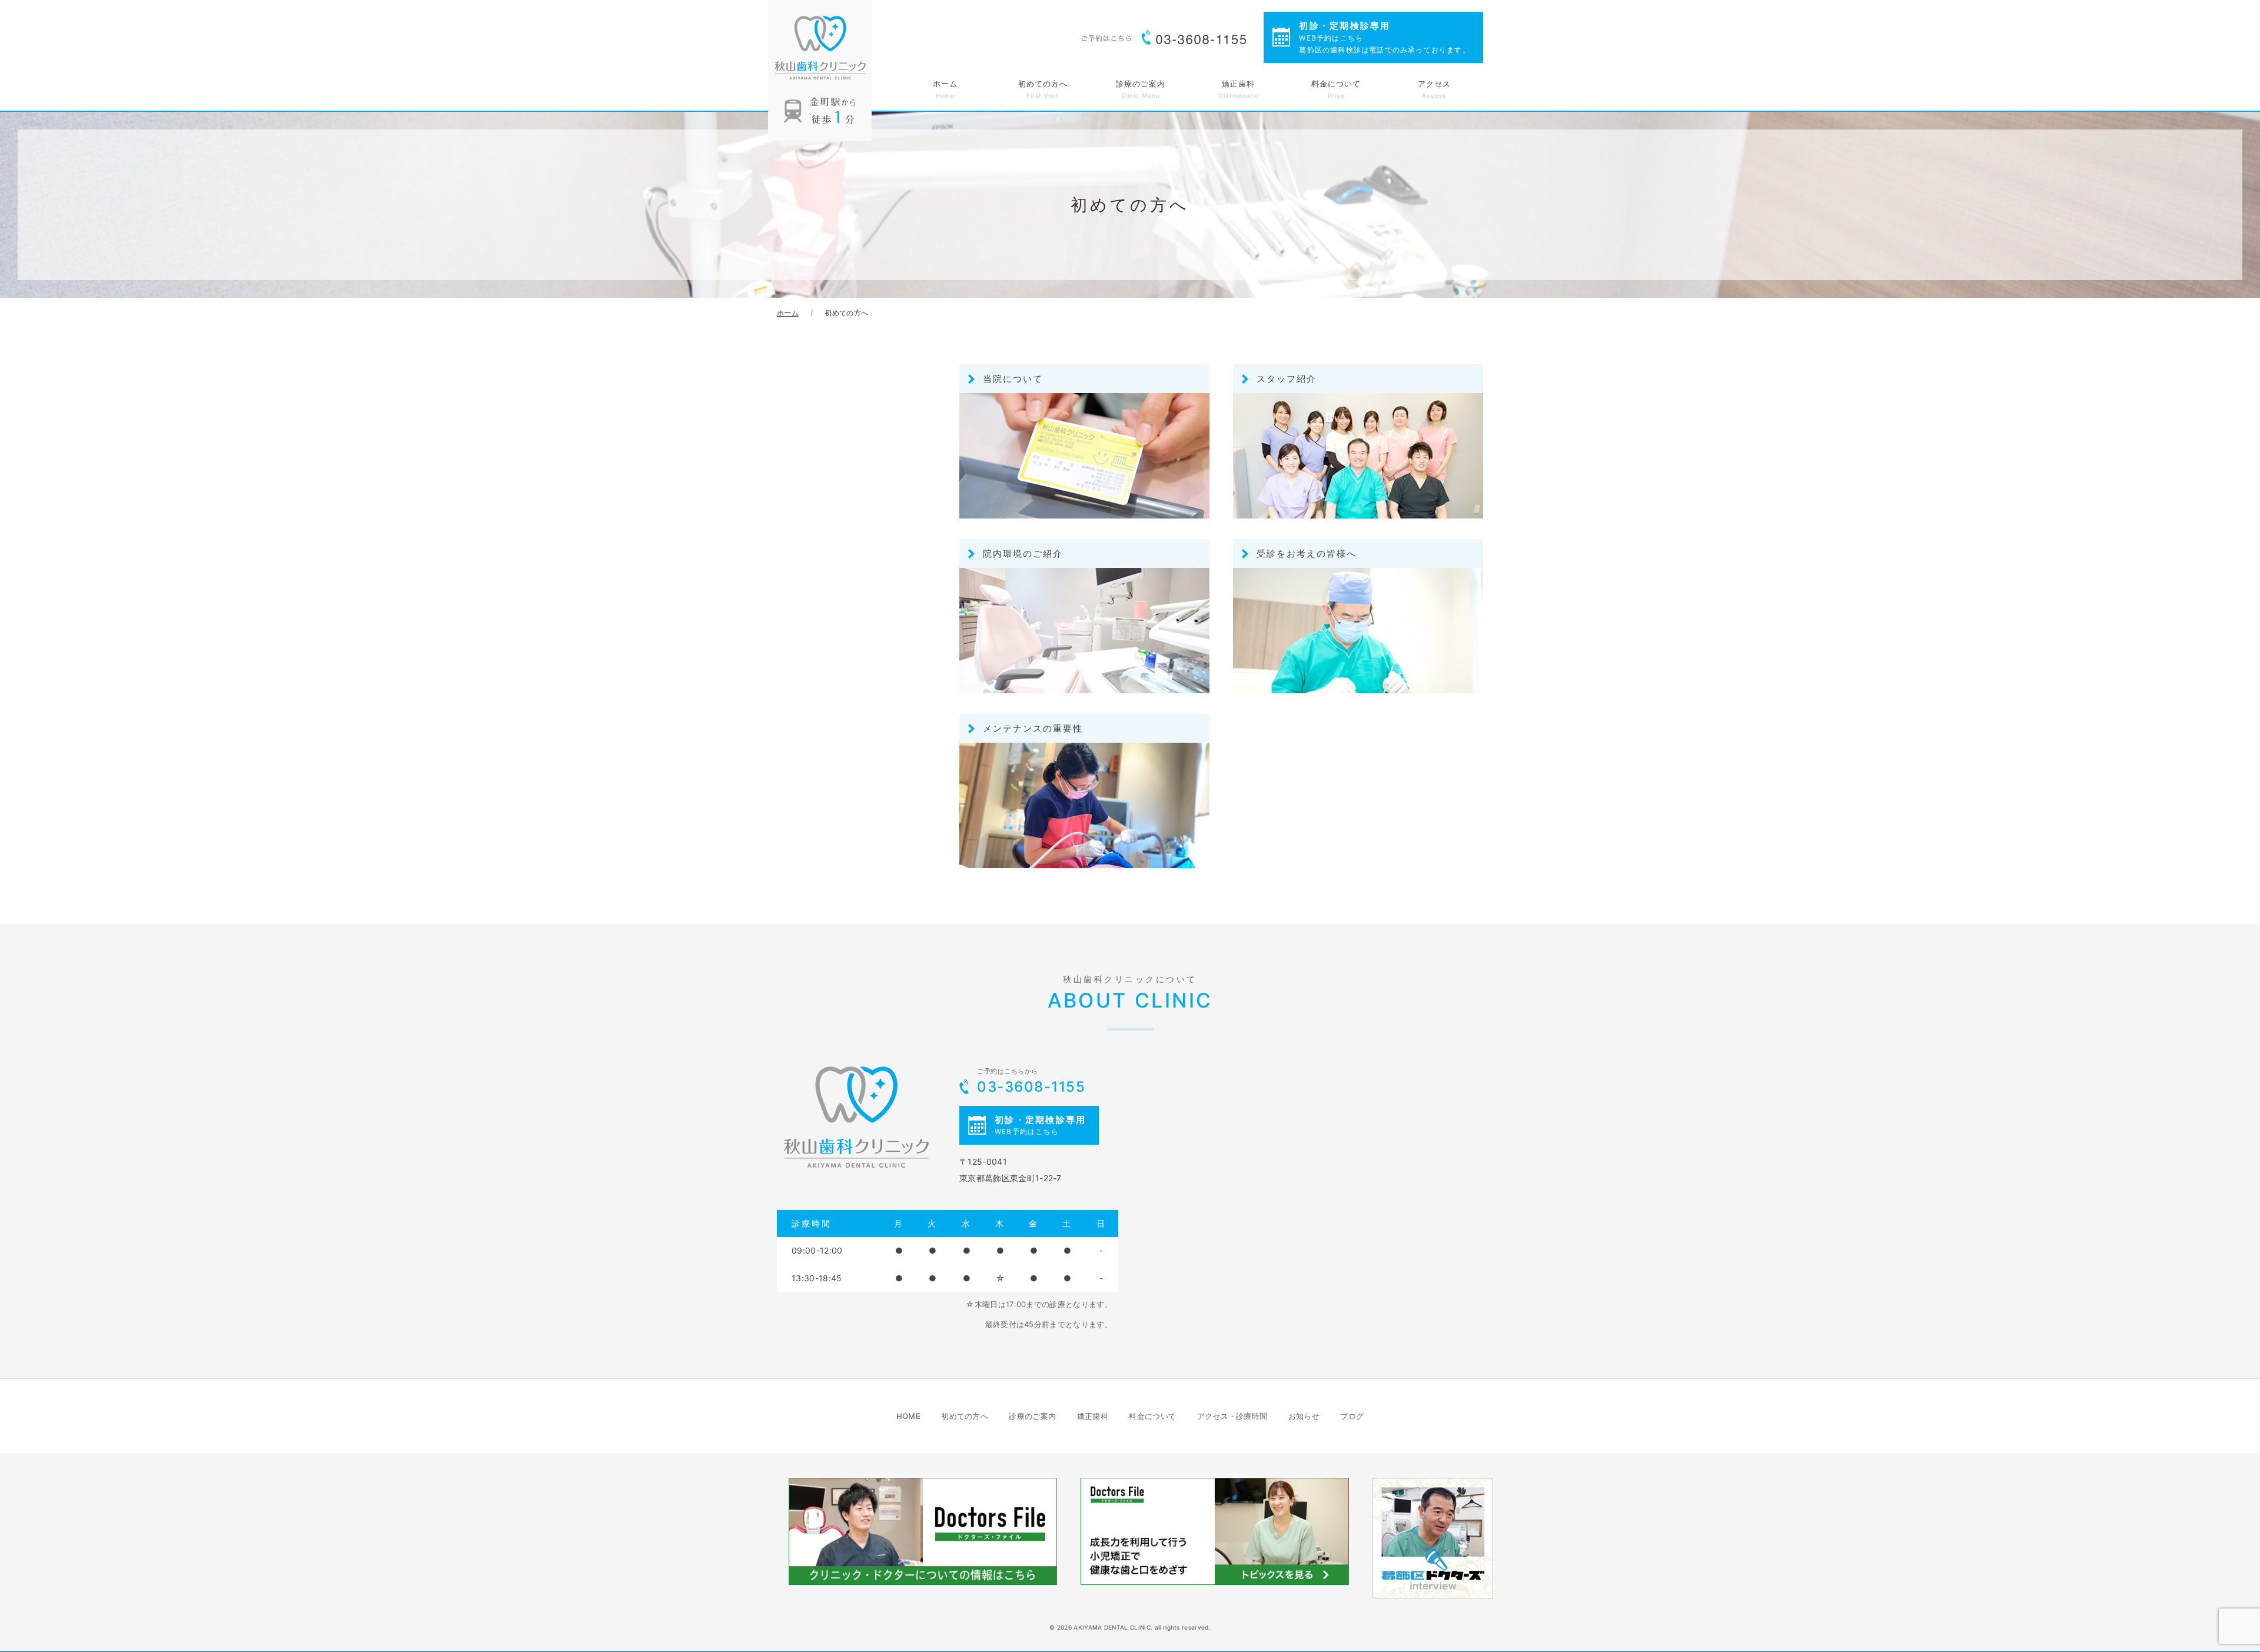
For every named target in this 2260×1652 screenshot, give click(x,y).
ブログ (1352, 1416)
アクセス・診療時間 (1232, 1416)
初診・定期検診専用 (1384, 37)
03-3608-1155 (1031, 1081)
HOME (908, 1416)
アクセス (1434, 89)
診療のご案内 (1141, 89)
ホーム (945, 89)
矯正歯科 (1239, 89)
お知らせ (1304, 1416)
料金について (1336, 89)
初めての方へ (1043, 89)
